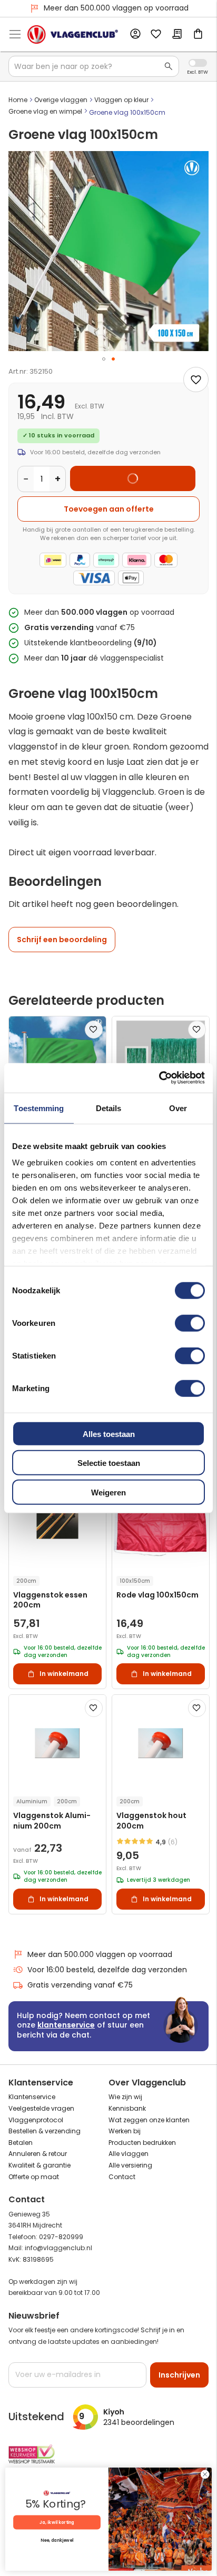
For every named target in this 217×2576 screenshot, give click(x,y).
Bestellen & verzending (45, 2131)
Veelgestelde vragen (41, 2108)
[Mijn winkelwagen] (198, 35)
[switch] (190, 1324)
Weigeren (108, 1492)
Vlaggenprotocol (36, 2120)
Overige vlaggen (61, 100)
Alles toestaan (109, 1434)
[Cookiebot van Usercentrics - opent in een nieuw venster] (159, 1078)
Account (135, 34)
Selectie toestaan (109, 1463)
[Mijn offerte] (177, 35)
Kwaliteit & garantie (40, 2165)
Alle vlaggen (129, 2154)
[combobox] (94, 66)
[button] (104, 359)
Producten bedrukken (142, 2143)
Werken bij (125, 2131)
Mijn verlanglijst (156, 35)
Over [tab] (178, 1108)
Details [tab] (109, 1108)
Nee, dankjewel (57, 2541)
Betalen (21, 2143)
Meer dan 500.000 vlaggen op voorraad (100, 1954)
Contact (122, 2177)
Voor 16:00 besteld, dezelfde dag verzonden (107, 1970)
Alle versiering (130, 2165)
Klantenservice (32, 2097)
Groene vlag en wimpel (45, 111)
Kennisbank (127, 2108)
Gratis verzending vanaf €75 (116, 8)
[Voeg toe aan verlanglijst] (196, 380)
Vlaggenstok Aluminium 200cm (52, 1821)
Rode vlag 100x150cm (157, 1595)
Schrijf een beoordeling (62, 940)
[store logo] (73, 34)
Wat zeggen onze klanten (149, 2120)
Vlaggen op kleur (121, 100)
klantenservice (66, 2025)
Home (18, 100)
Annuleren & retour (38, 2154)
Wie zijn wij (125, 2097)
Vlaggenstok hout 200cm (151, 1821)
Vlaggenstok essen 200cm (50, 1600)
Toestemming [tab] (39, 1108)
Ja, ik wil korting (57, 2522)
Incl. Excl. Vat (198, 63)
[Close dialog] (205, 2474)
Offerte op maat (34, 2177)
